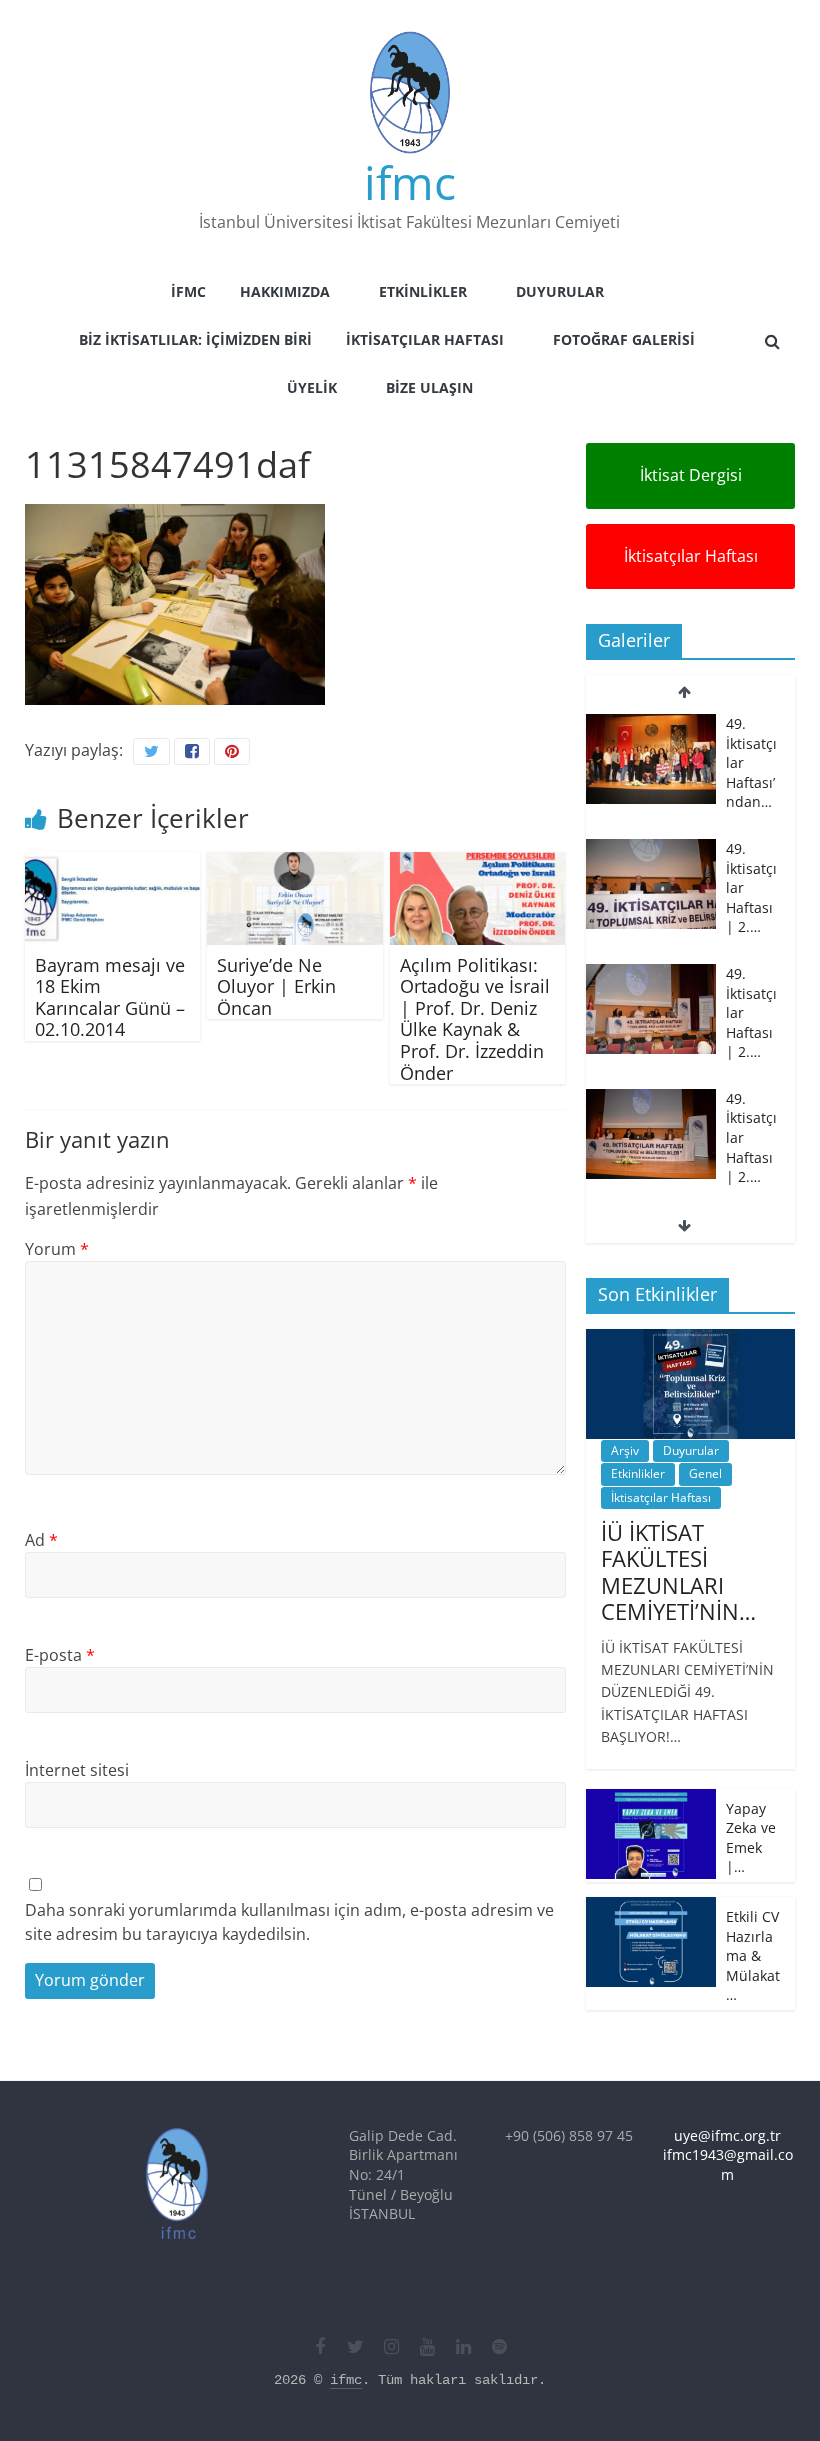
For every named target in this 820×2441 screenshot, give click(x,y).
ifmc (410, 182)
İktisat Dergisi (691, 475)
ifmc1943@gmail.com (728, 2164)
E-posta (60, 1655)
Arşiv (625, 1450)
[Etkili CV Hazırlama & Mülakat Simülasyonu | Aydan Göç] (651, 1907)
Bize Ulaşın (429, 387)
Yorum (57, 1249)
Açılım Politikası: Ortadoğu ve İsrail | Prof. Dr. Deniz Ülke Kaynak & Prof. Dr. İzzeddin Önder (475, 1019)
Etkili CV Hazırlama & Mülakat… (753, 1955)
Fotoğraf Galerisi (624, 339)
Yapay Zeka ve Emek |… (751, 1838)
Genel (705, 1473)
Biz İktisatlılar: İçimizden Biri (195, 339)
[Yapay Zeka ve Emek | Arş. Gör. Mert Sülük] (651, 1799)
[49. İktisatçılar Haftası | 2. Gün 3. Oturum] (651, 752)
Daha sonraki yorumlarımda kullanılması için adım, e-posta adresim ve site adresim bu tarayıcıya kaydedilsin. (289, 1922)
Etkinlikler (423, 291)
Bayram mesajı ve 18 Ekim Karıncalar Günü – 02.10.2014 (110, 997)
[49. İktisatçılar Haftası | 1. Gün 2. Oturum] (651, 1127)
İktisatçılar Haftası (425, 339)
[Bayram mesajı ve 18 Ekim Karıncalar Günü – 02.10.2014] (113, 864)
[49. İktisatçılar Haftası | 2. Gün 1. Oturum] (651, 1002)
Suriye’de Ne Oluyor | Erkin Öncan (276, 986)
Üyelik (312, 387)
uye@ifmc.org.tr (727, 2135)
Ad (41, 1540)
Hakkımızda (285, 291)
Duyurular (560, 291)
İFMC (188, 291)
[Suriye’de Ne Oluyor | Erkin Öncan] (295, 864)
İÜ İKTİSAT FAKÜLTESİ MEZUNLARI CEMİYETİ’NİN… (678, 1571)
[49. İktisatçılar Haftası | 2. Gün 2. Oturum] (651, 877)
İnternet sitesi (77, 1770)
